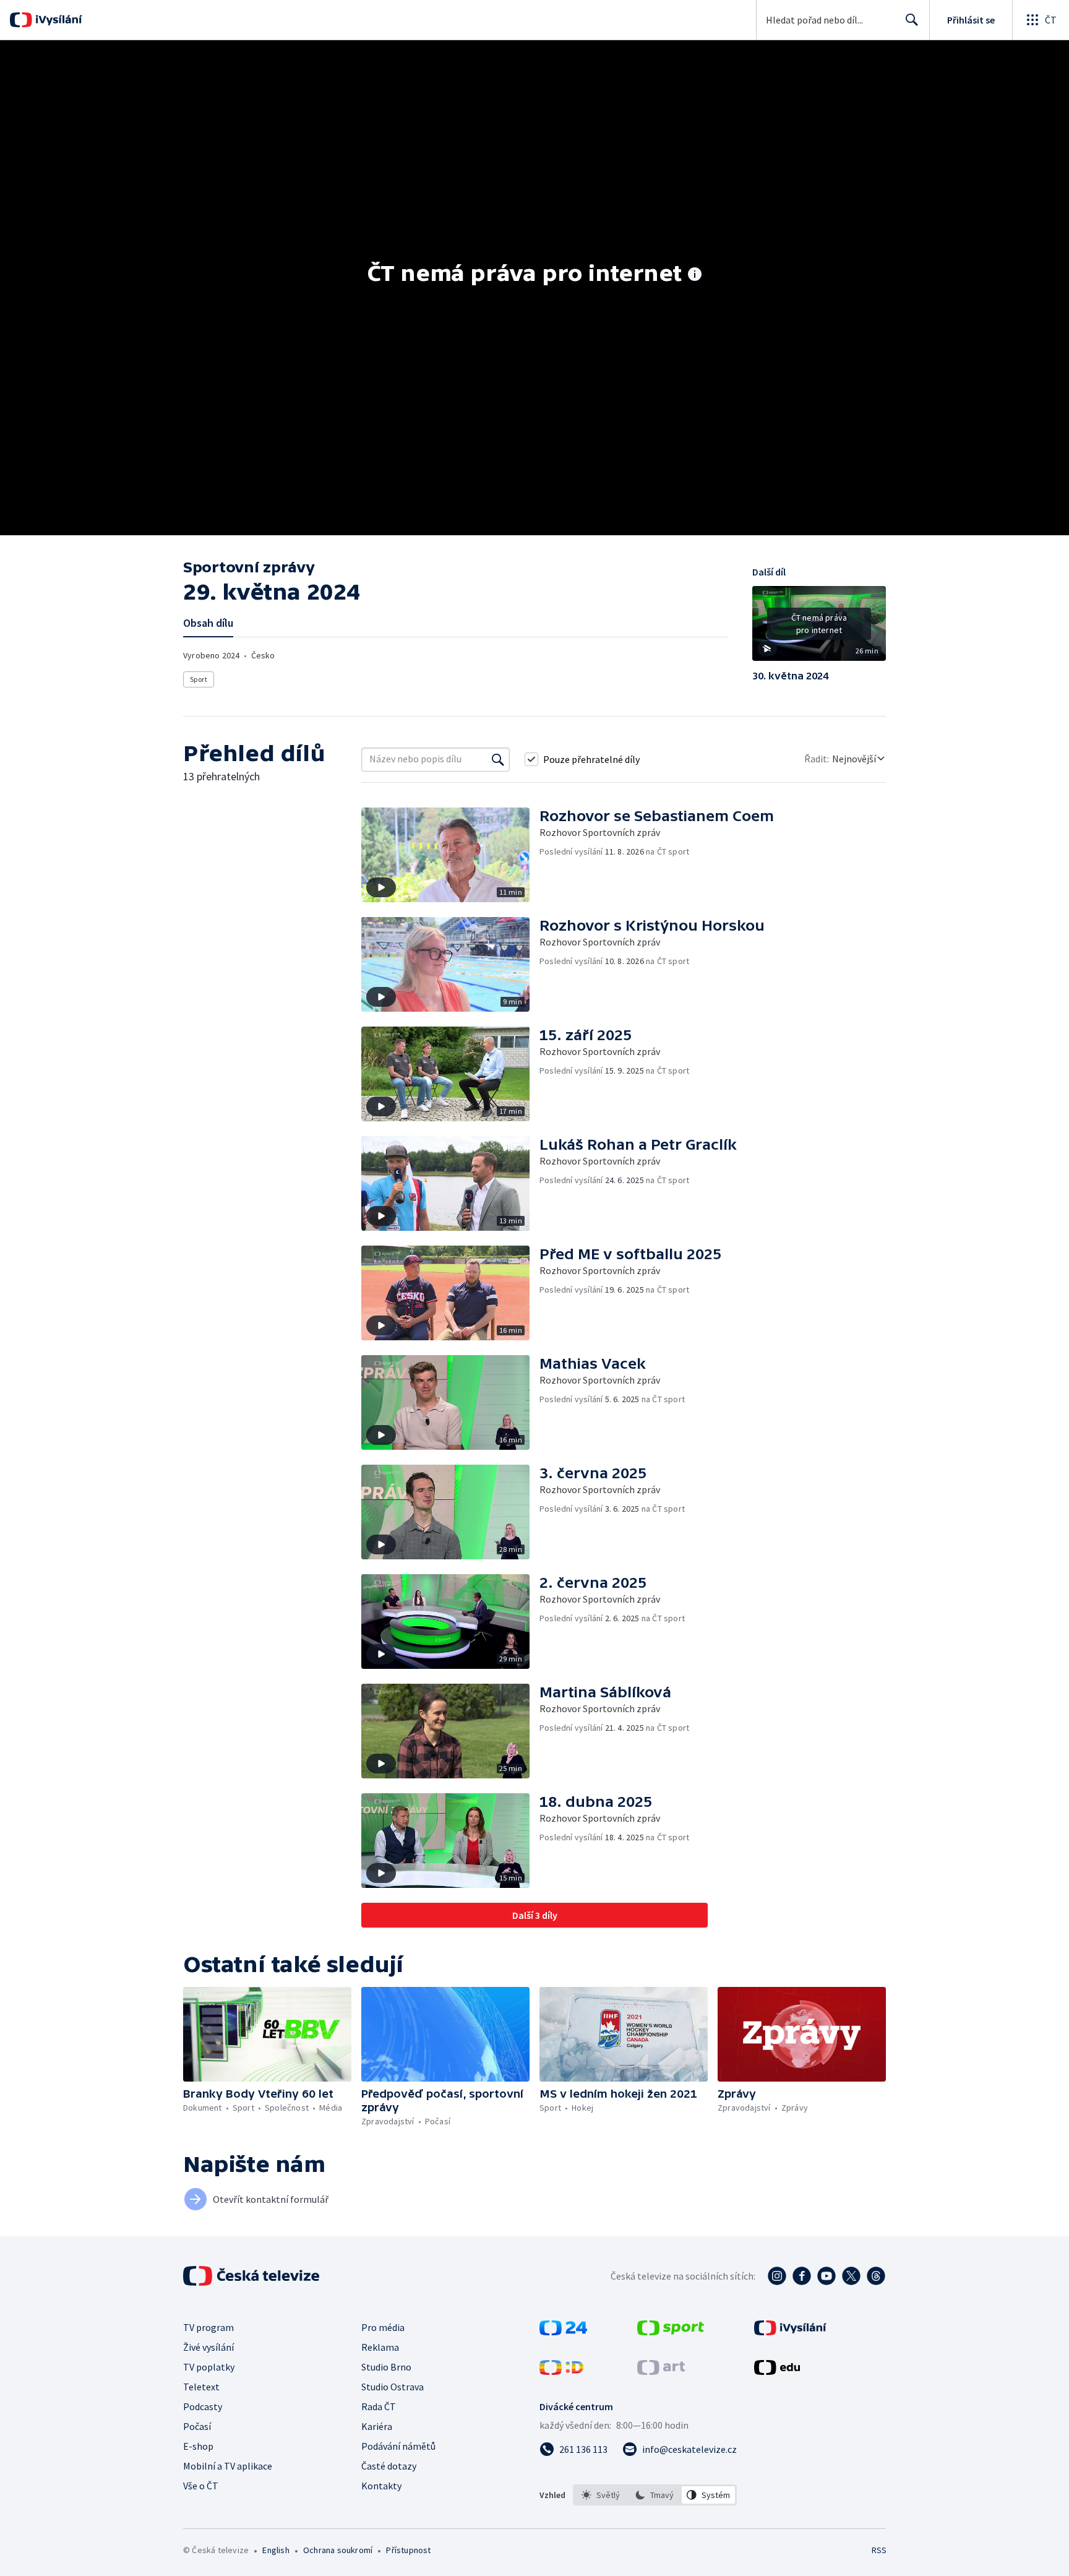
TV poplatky (209, 2367)
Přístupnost (408, 2550)
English (276, 2550)
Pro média (383, 2327)
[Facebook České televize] (802, 2276)
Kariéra (377, 2426)
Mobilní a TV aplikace (228, 2466)
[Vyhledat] (498, 759)
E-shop (198, 2446)
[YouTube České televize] (826, 2276)
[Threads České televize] (876, 2276)
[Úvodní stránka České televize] (252, 2276)
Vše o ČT (201, 2486)
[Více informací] (695, 275)
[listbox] (655, 2495)
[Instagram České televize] (777, 2276)
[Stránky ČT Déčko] (561, 2371)
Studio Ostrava (393, 2387)
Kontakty (381, 2486)
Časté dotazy (389, 2466)
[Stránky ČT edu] (777, 2371)
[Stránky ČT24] (563, 2332)
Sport (199, 679)
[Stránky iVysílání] (790, 2332)
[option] (601, 2495)
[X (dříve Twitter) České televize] (851, 2276)
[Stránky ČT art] (661, 2371)
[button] (819, 628)
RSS (879, 2550)
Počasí (197, 2426)
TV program (208, 2327)
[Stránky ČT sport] (671, 2332)
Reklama (380, 2347)
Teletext (201, 2387)
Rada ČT (379, 2406)
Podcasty (203, 2406)
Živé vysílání (208, 2347)
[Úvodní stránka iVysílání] (57, 20)
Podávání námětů (398, 2446)
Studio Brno (386, 2367)
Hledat (912, 20)
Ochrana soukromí (338, 2550)
